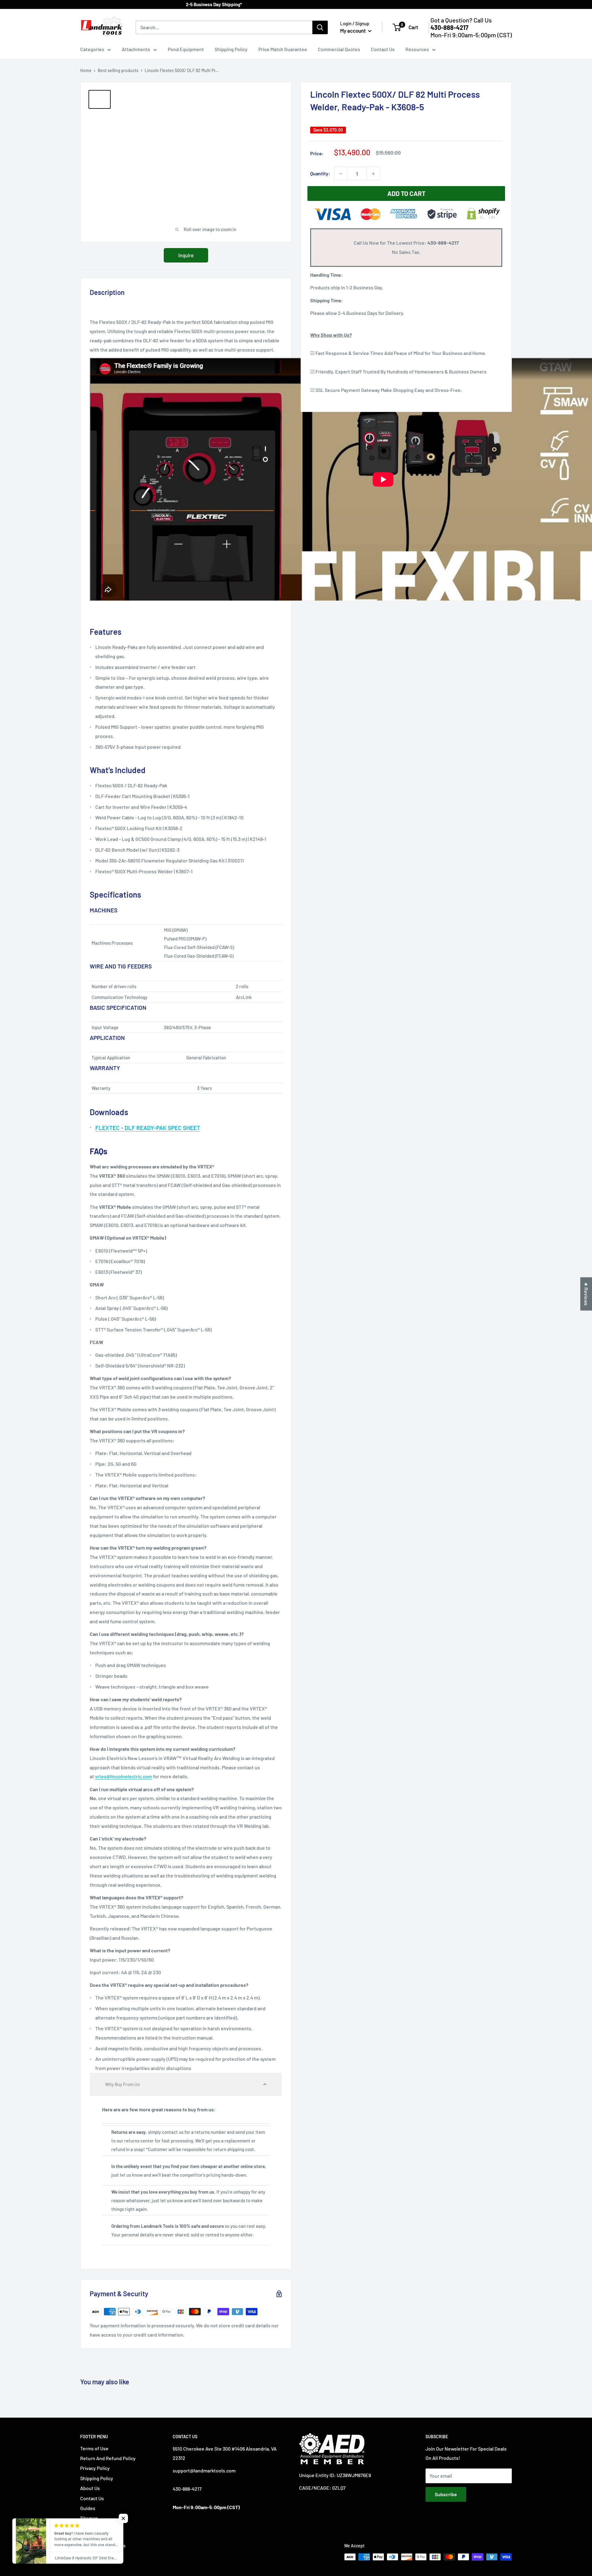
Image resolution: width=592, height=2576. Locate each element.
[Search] (320, 27)
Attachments (136, 49)
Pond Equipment (186, 49)
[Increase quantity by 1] (373, 174)
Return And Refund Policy (108, 2458)
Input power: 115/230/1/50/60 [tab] (130, 1955)
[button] (186, 2084)
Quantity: (320, 174)
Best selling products (118, 70)
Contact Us (383, 49)
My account (353, 31)
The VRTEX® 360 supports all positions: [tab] (137, 1436)
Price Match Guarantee (283, 49)
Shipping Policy (231, 49)
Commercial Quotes (339, 49)
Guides (88, 2508)
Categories (92, 49)
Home (86, 70)
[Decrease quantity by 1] (341, 174)
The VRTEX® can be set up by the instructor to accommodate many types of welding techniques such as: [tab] (180, 1643)
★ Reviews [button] (586, 1294)
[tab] (186, 1151)
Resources (417, 49)
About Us (90, 2488)
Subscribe (446, 2494)
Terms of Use (94, 2448)
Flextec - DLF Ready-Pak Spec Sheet (148, 1128)
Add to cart (406, 194)
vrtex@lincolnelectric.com (123, 1776)
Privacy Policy (95, 2468)
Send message (296, 89)
